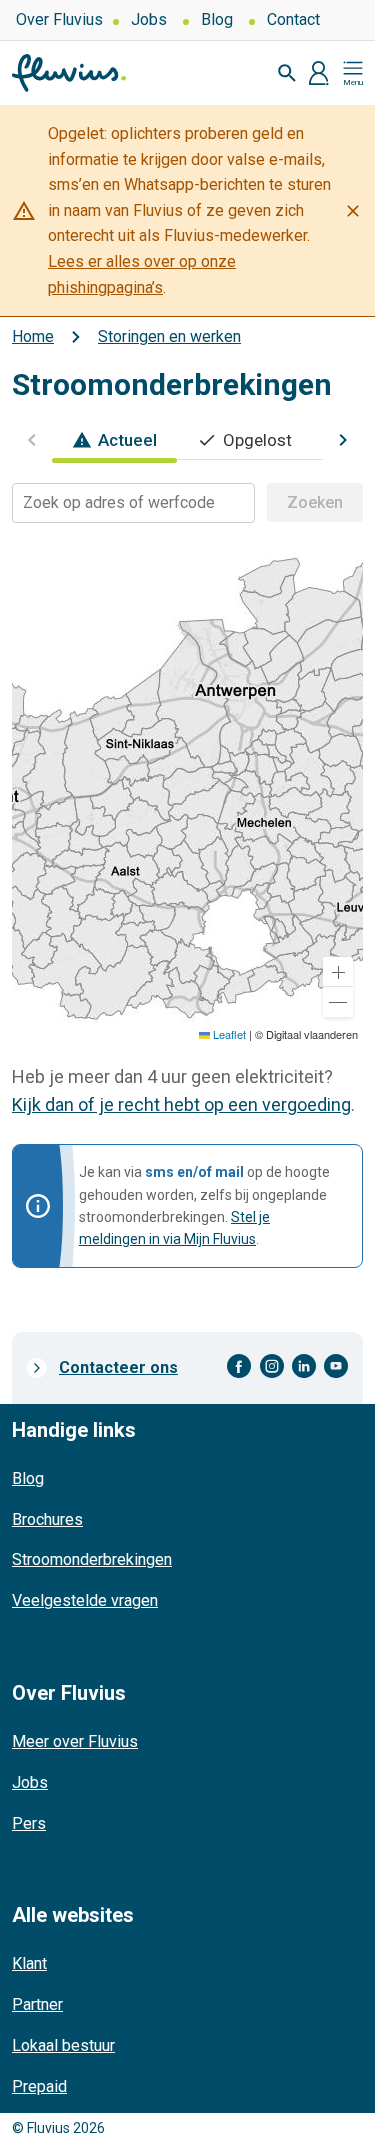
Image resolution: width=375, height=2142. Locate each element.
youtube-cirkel (336, 1366)
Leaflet (228, 1034)
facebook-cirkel (239, 1366)
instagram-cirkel (272, 1366)
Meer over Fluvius (75, 1741)
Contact (293, 19)
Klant (29, 1963)
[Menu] (353, 73)
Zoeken (315, 502)
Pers (29, 1823)
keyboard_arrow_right (343, 440)
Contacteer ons (118, 1367)
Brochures (47, 1519)
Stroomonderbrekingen (92, 1559)
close (353, 211)
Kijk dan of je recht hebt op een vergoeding (181, 1104)
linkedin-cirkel (304, 1366)
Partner (37, 2004)
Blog (217, 19)
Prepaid (39, 2086)
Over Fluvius (59, 19)
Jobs (149, 19)
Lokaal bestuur (63, 2045)
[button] (338, 972)
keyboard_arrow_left (32, 440)
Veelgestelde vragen (85, 1600)
